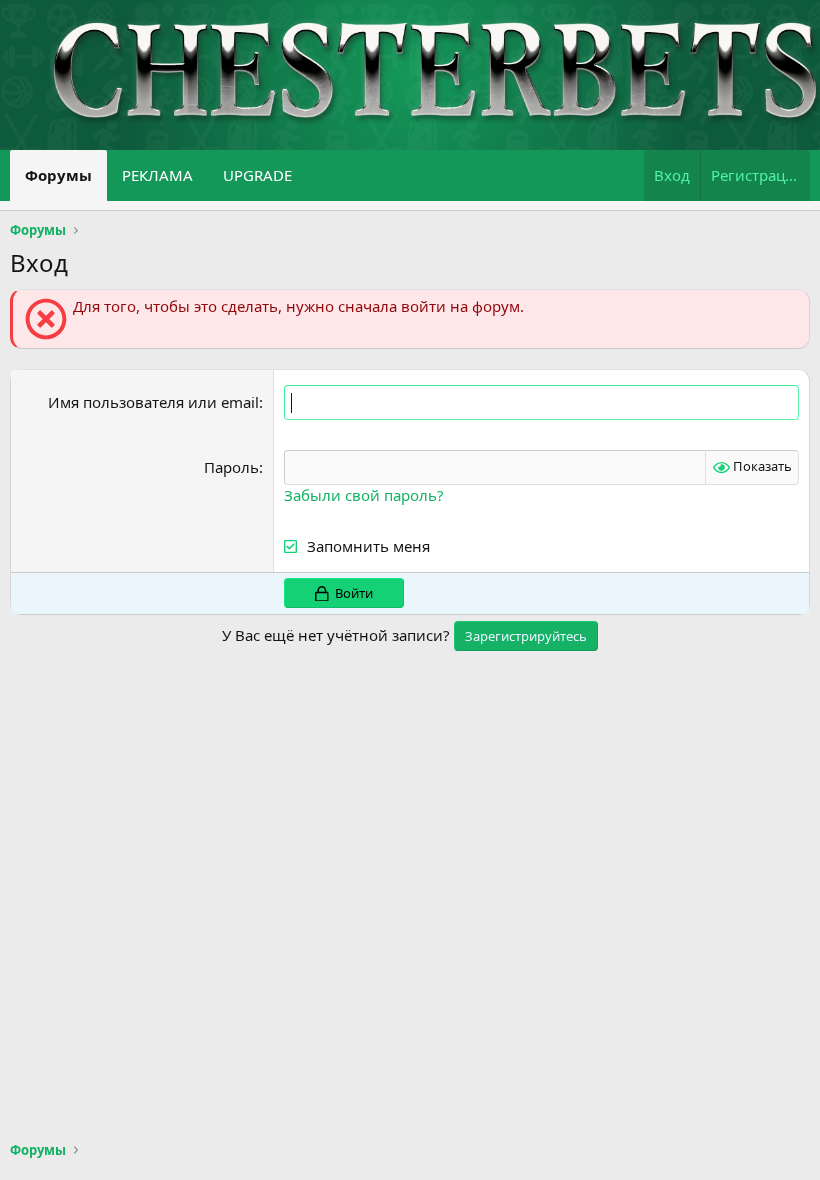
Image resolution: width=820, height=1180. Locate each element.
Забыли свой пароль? (364, 495)
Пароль (231, 467)
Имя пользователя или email (153, 402)
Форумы (58, 175)
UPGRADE (257, 175)
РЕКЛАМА (157, 175)
